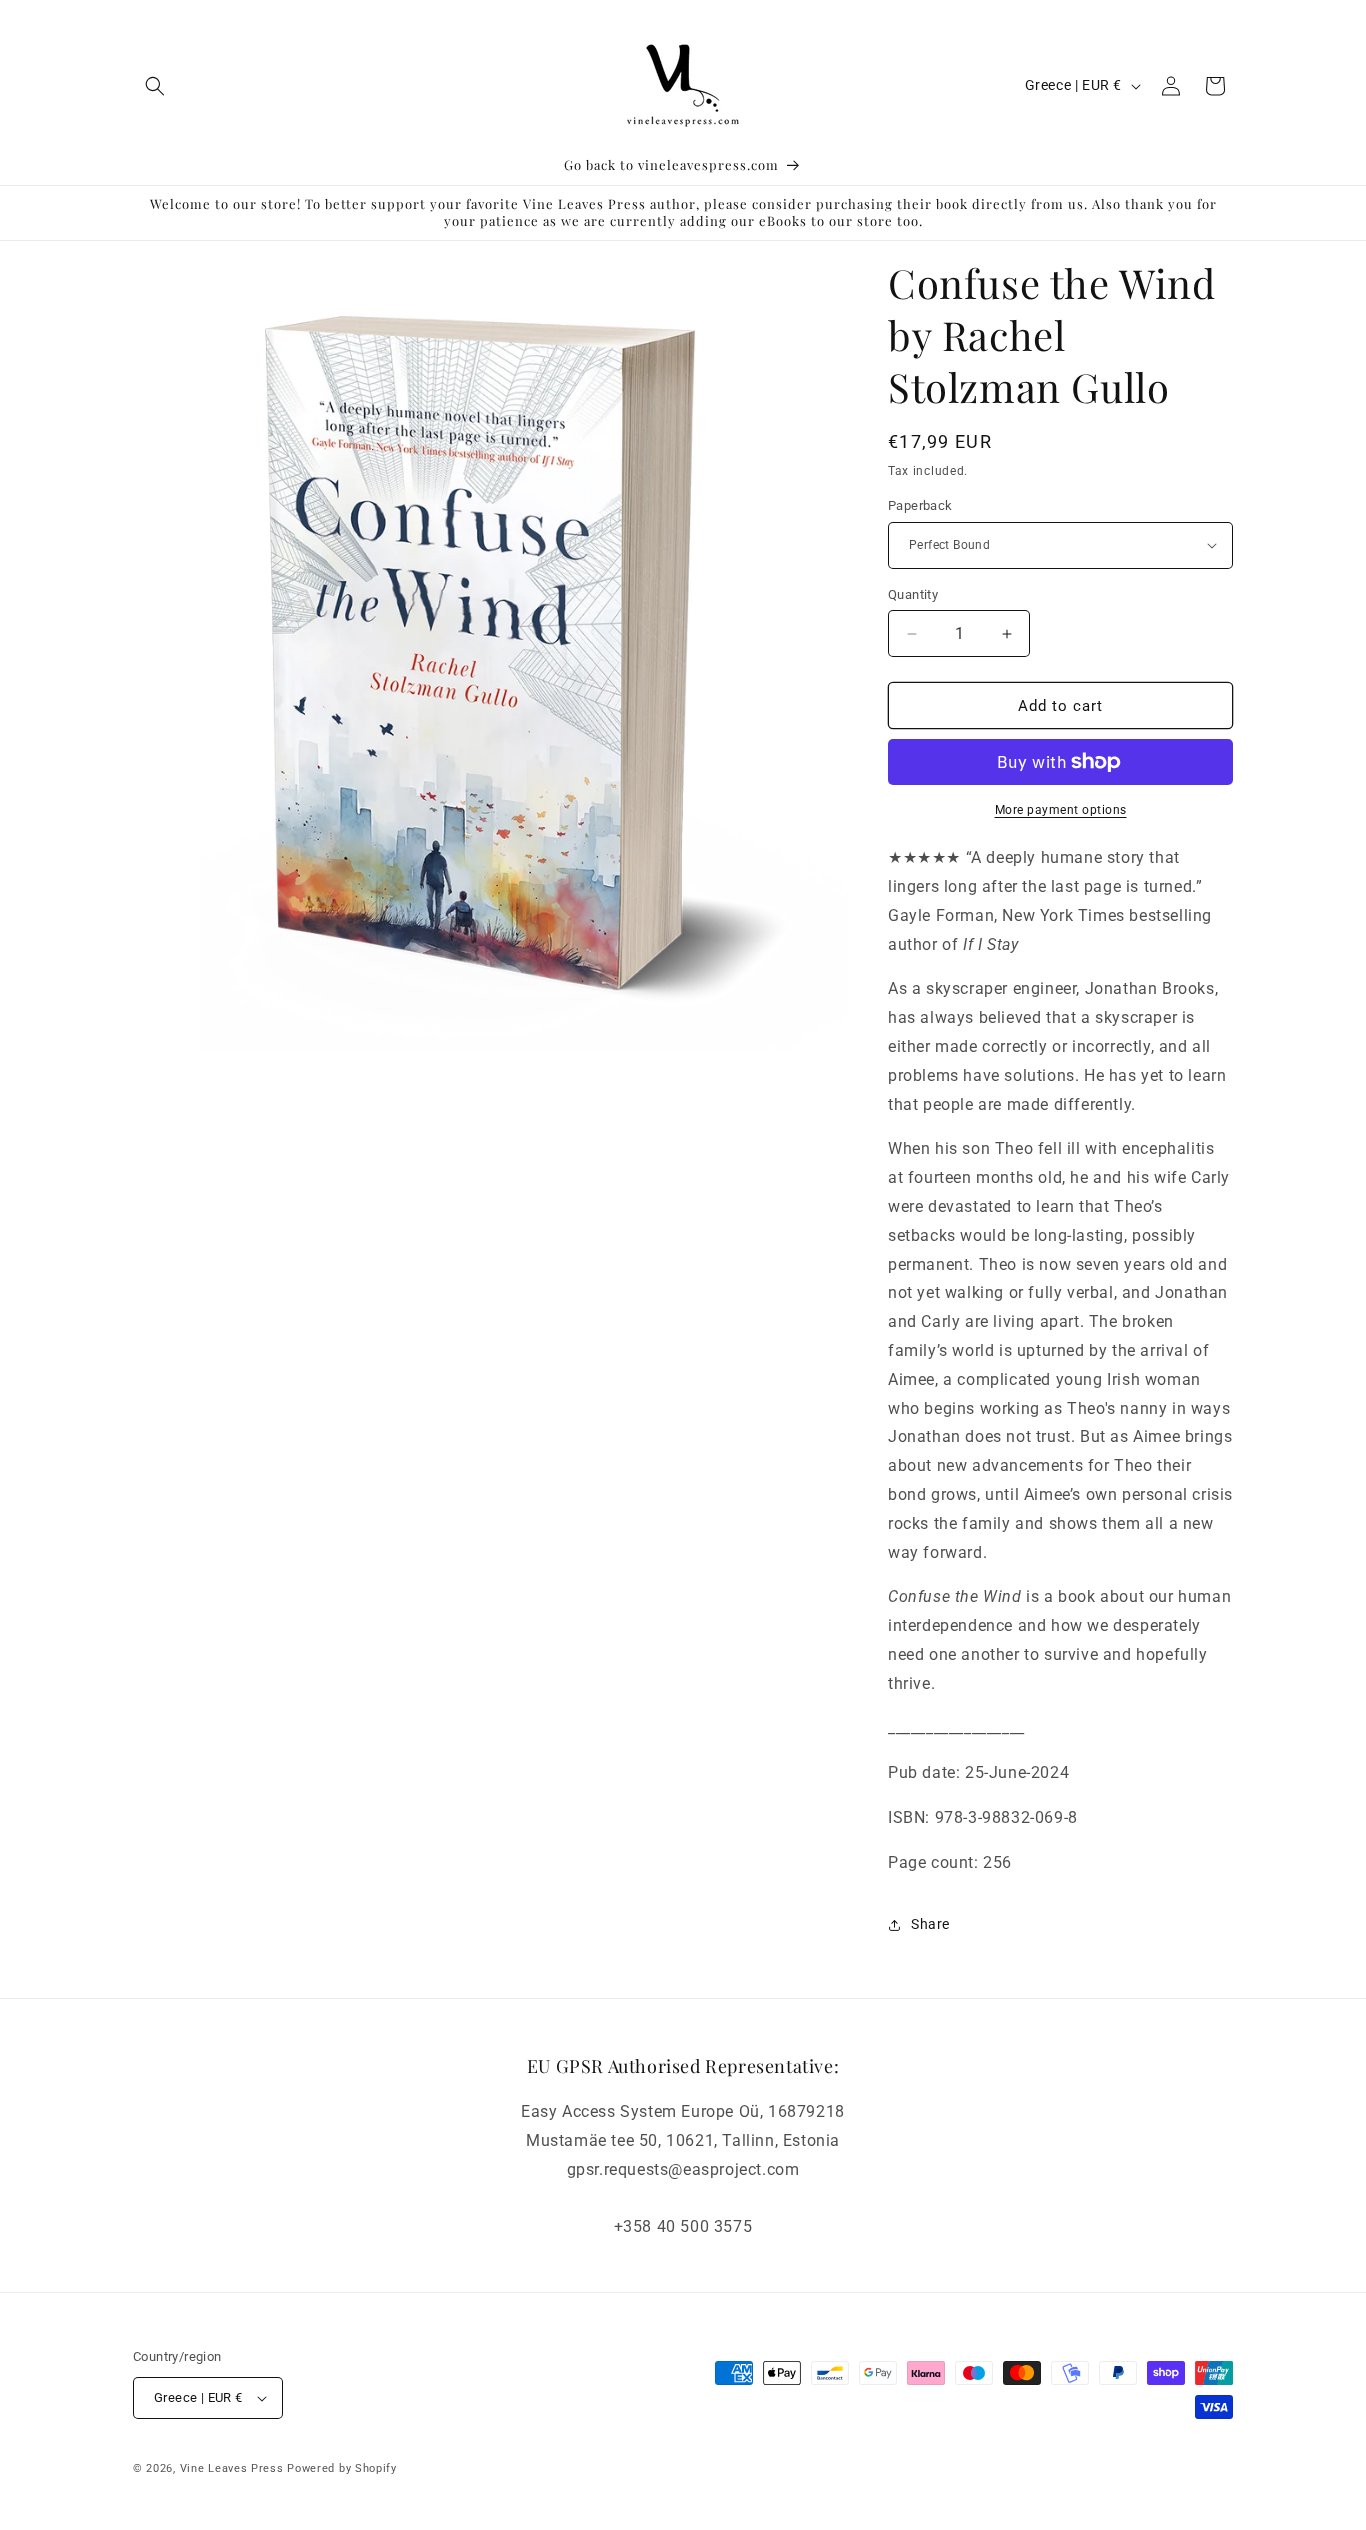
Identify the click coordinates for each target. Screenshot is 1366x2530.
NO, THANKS (488, 1396)
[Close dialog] (1051, 1067)
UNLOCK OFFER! (488, 1335)
